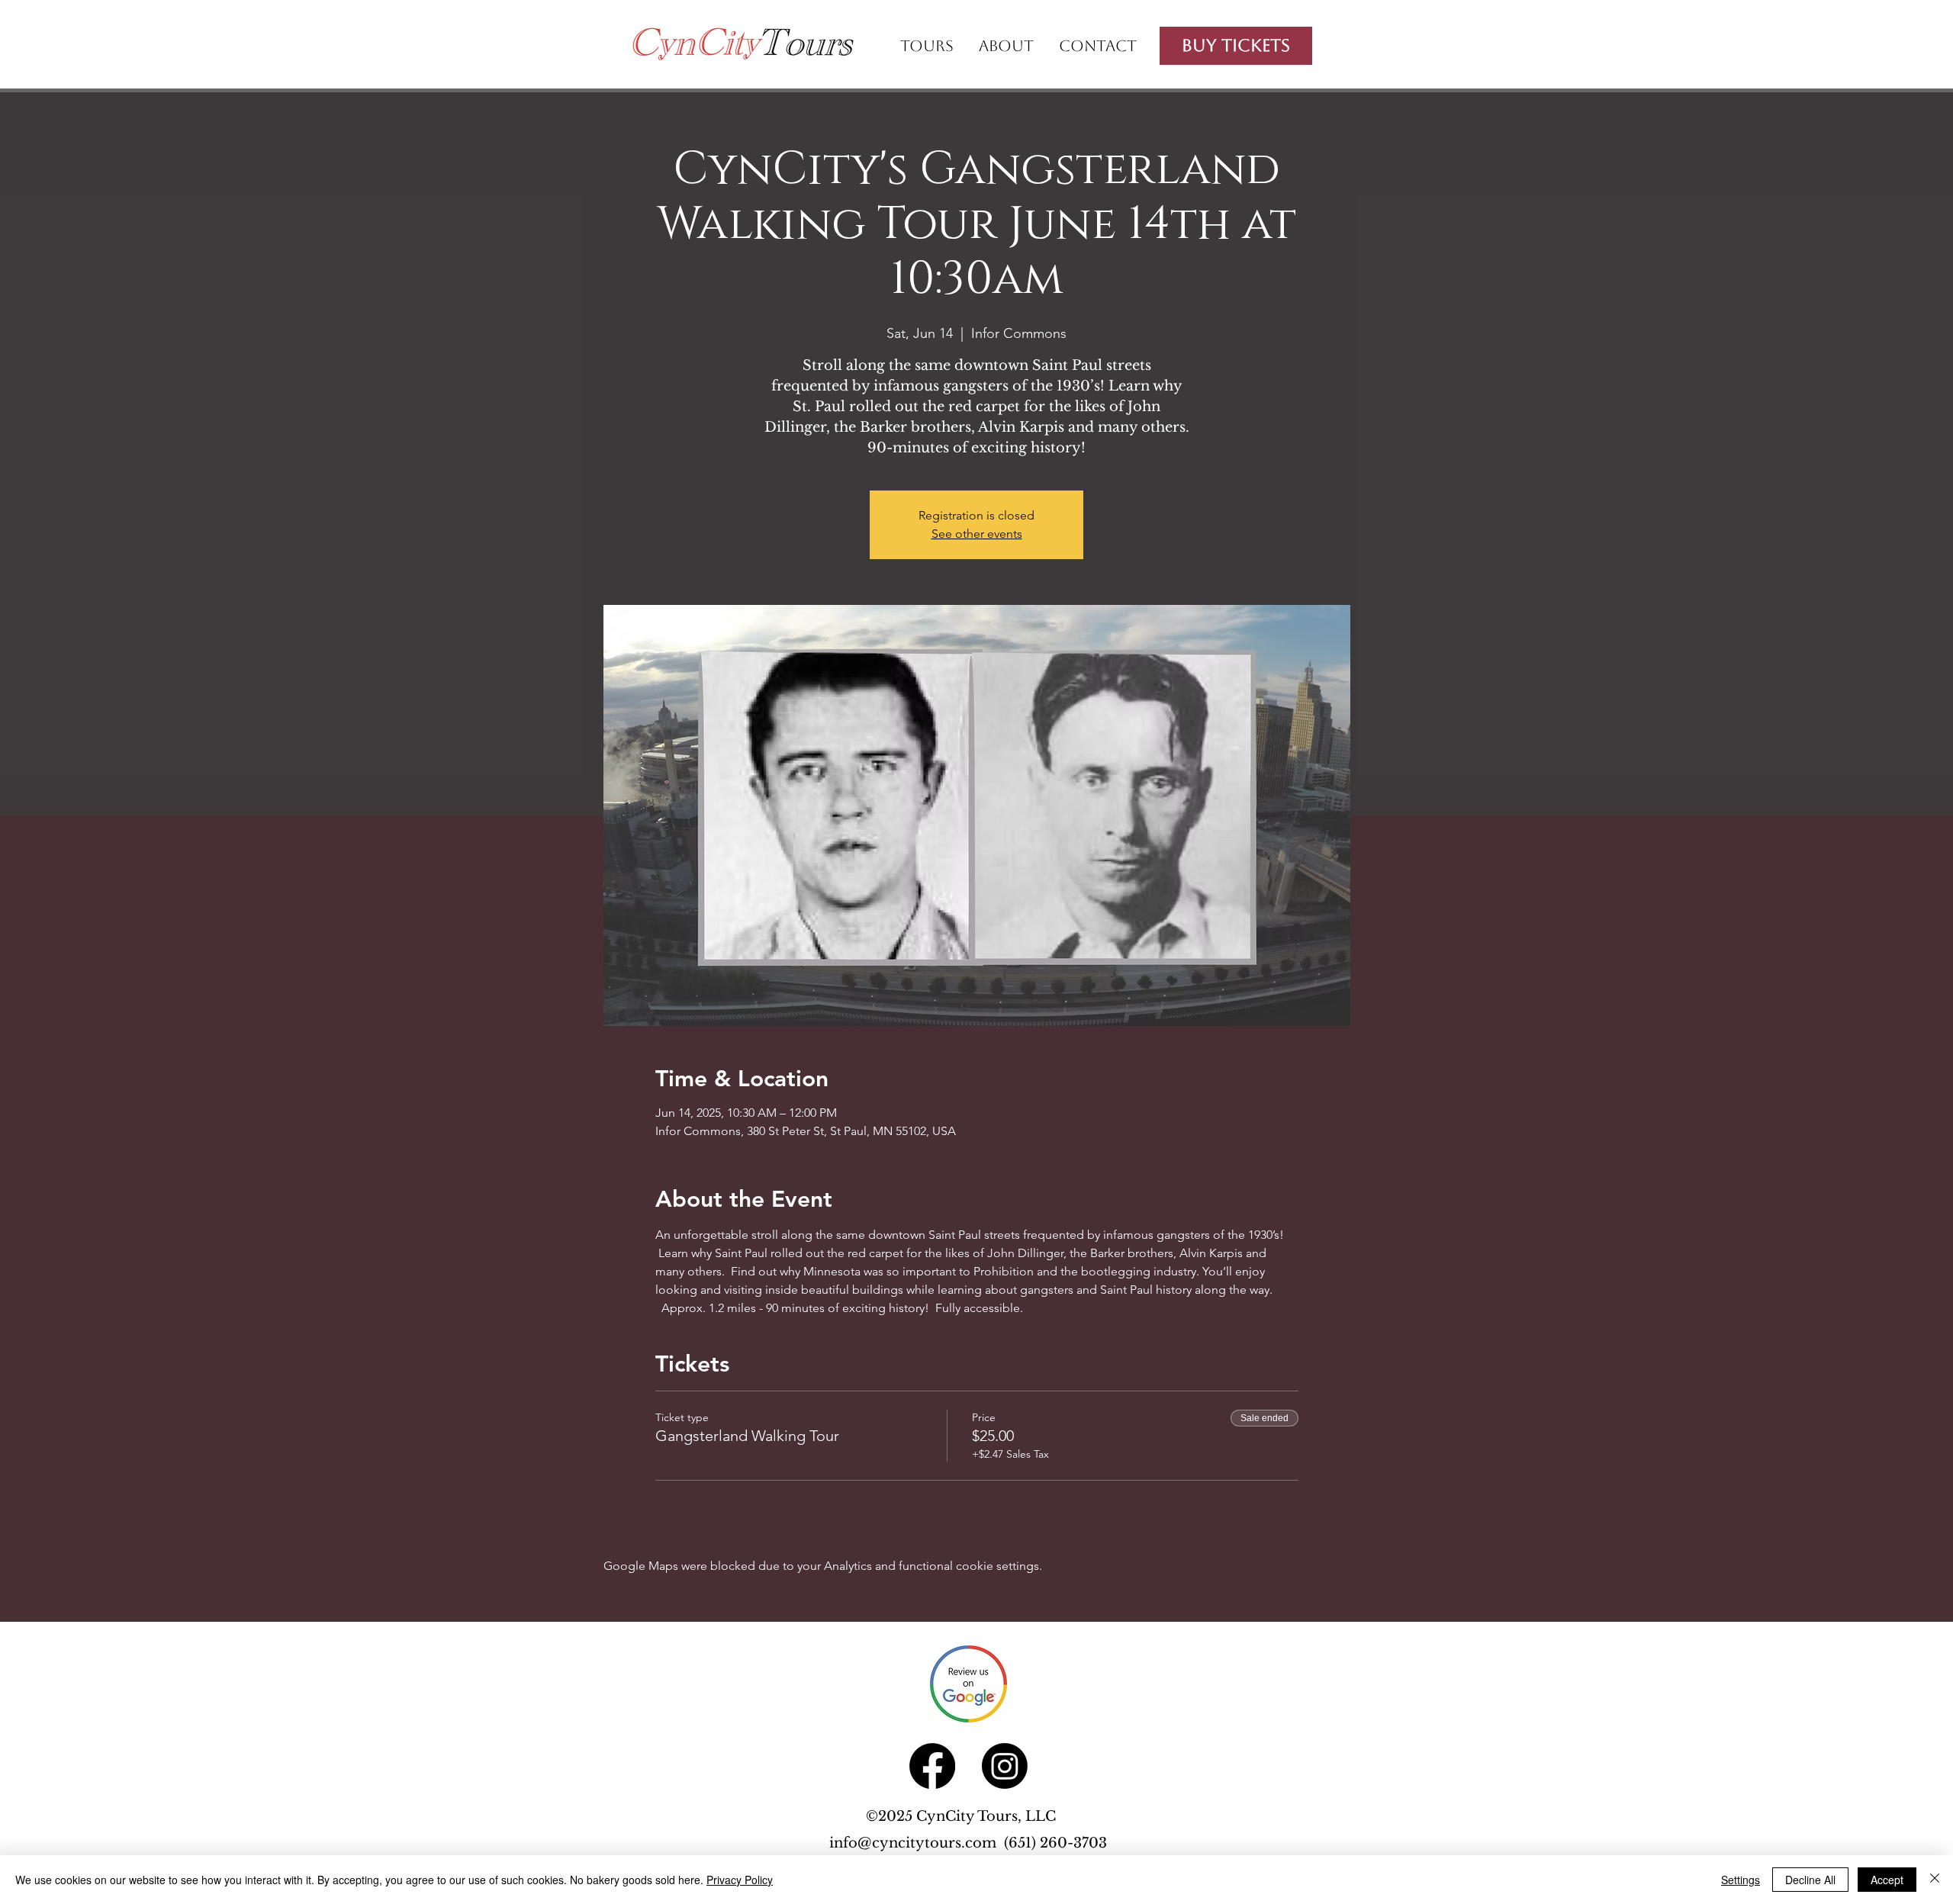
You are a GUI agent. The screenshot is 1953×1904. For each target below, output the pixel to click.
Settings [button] (1741, 1880)
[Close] (1935, 1880)
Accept (1887, 1880)
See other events (977, 534)
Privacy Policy (740, 1880)
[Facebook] (932, 1766)
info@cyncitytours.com (917, 1843)
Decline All (1810, 1880)
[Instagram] (1005, 1766)
